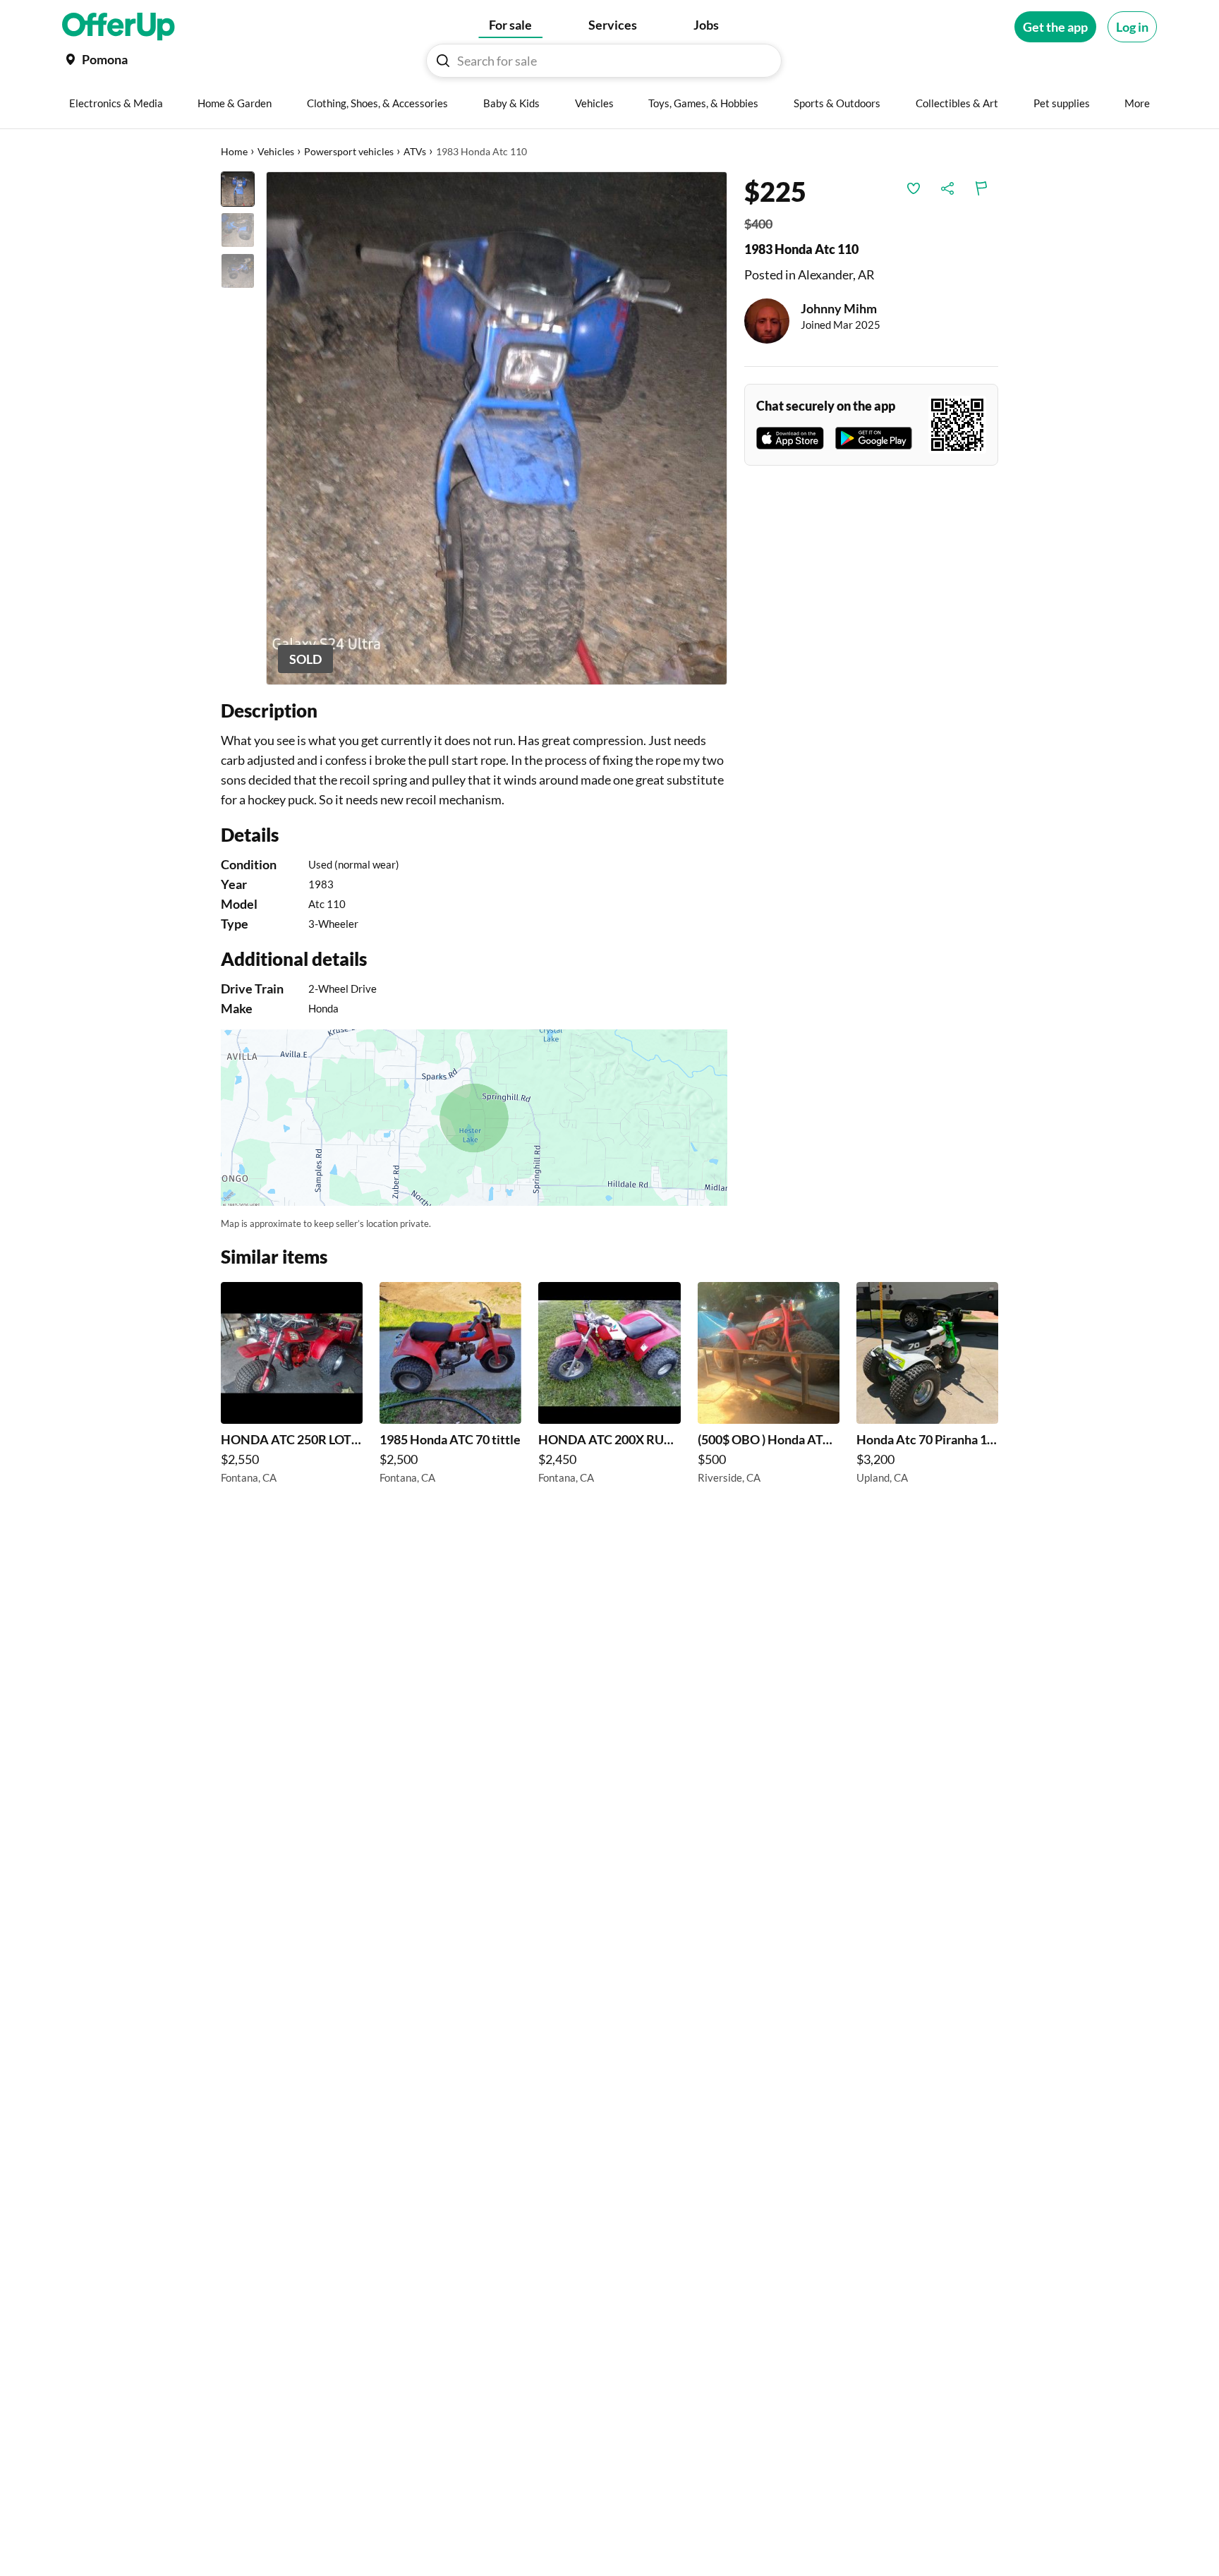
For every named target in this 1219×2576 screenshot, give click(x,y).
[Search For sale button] (443, 61)
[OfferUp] (119, 27)
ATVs (415, 151)
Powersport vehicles (349, 151)
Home (234, 151)
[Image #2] (238, 230)
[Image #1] (238, 189)
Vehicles (276, 151)
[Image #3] (238, 271)
